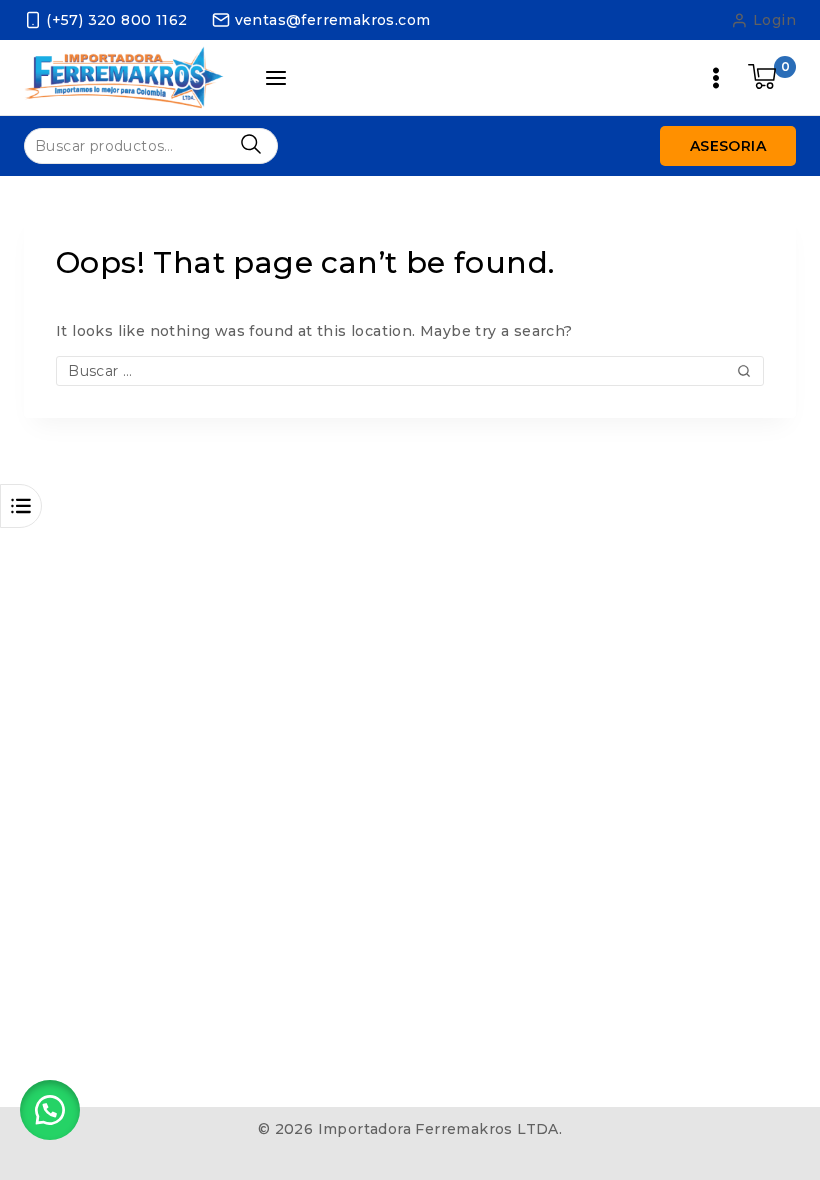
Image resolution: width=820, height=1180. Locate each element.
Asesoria (728, 146)
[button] (50, 1110)
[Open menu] (716, 78)
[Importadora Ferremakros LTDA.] (124, 77)
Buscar (250, 144)
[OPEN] (21, 506)
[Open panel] (276, 78)
